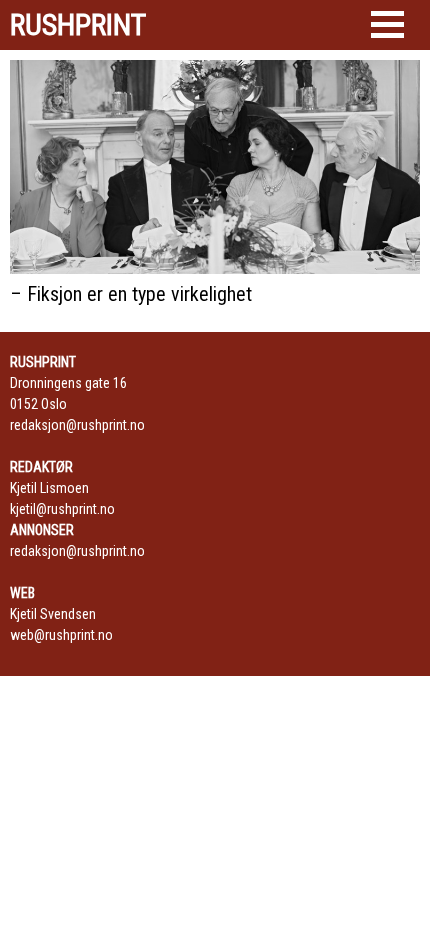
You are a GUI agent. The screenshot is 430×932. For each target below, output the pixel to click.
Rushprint (78, 25)
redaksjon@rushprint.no (77, 425)
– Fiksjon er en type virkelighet (131, 294)
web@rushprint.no (61, 635)
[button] (387, 24)
